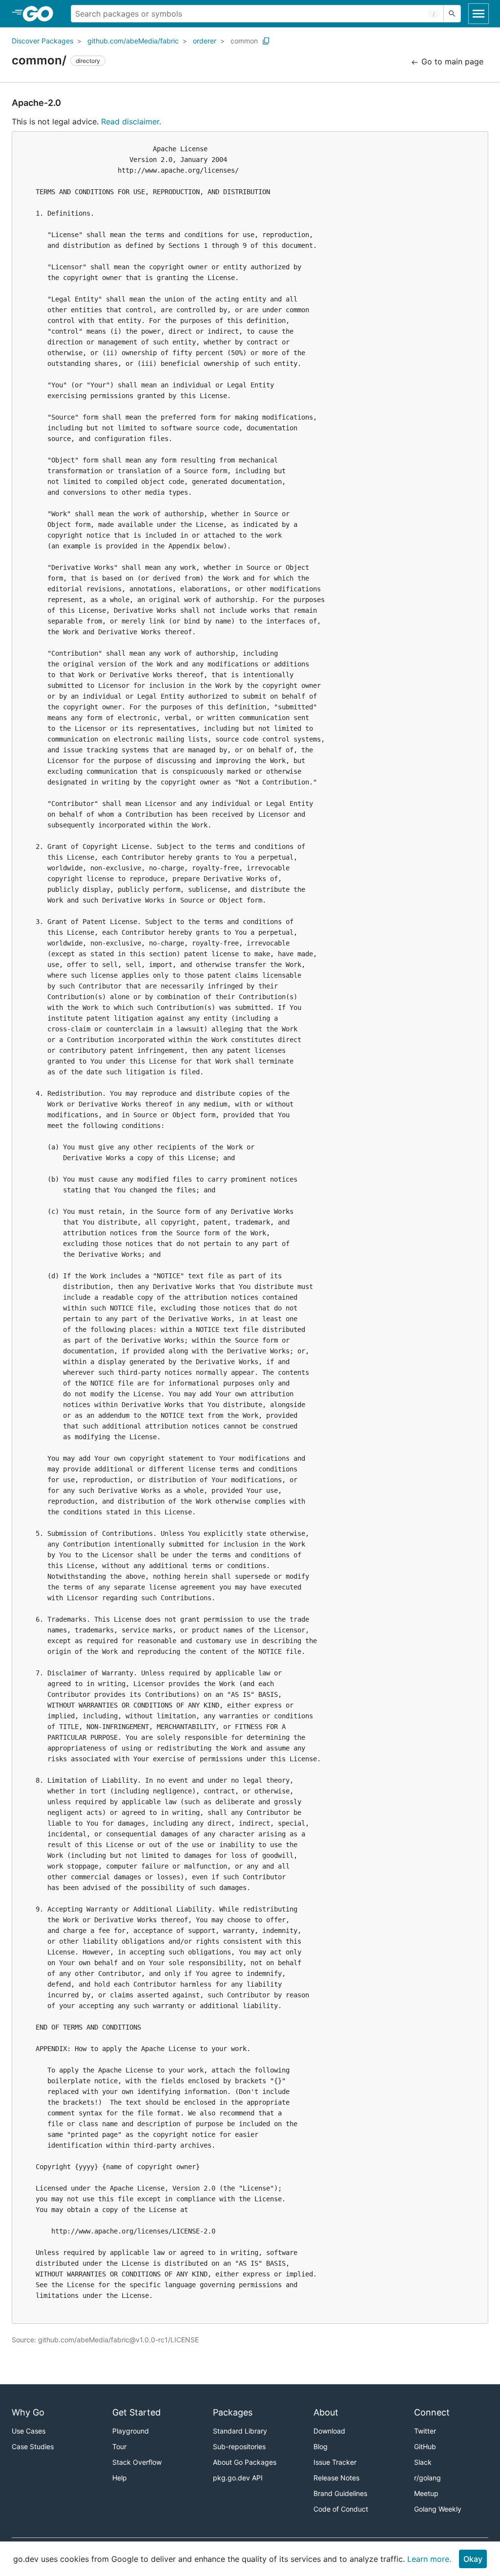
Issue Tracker (335, 2462)
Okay (473, 2559)
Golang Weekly (438, 2509)
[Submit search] (452, 14)
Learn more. (429, 2559)
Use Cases (29, 2431)
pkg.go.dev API (238, 2478)
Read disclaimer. (131, 121)
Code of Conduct (341, 2509)
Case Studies (33, 2446)
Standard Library (240, 2431)
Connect (432, 2412)
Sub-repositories (239, 2446)
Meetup (426, 2493)
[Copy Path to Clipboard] (266, 41)
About (326, 2412)
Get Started (136, 2412)
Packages (233, 2412)
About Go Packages (245, 2462)
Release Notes (336, 2478)
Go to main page (451, 61)
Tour (119, 2446)
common (244, 41)
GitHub (425, 2446)
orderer (205, 41)
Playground (131, 2431)
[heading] (41, 14)
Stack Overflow (137, 2462)
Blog (321, 2446)
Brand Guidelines (340, 2493)
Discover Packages (42, 41)
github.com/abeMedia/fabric (133, 41)
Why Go (28, 2412)
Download (329, 2431)
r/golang (427, 2478)
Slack (423, 2462)
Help (120, 2478)
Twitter (425, 2431)
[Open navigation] (479, 14)
